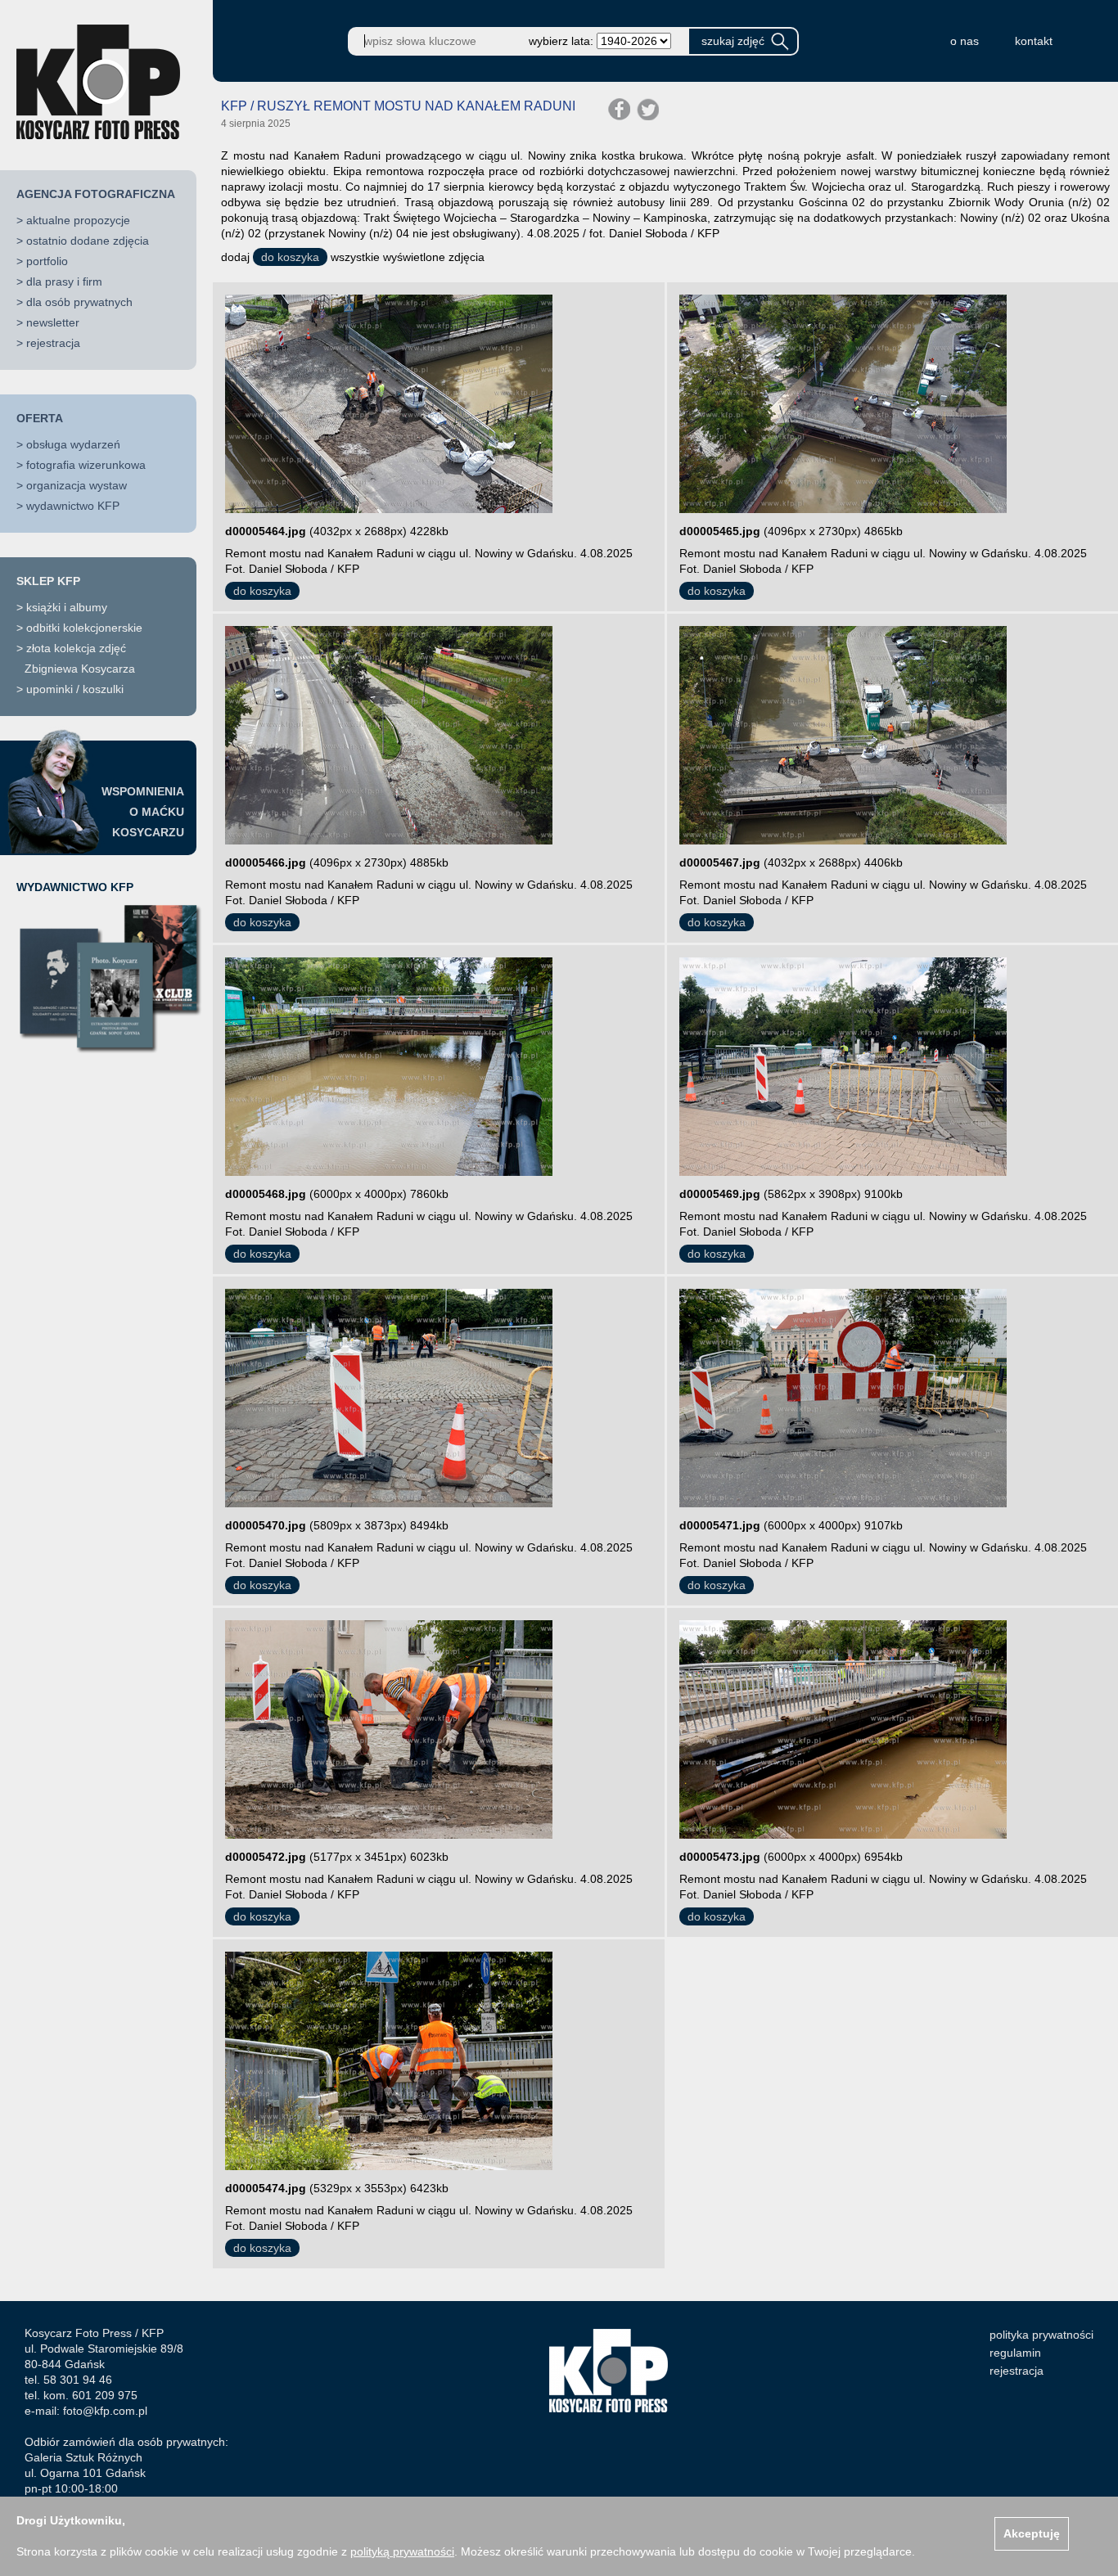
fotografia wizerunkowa (86, 465)
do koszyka (290, 257)
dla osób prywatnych (79, 302)
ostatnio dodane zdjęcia (88, 241)
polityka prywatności (1041, 2335)
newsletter (53, 322)
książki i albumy (67, 607)
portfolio (47, 261)
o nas (965, 41)
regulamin (1015, 2353)
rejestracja (53, 343)
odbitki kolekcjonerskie (84, 628)
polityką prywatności (402, 2551)
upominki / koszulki (75, 689)
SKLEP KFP (48, 581)
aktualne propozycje (78, 220)
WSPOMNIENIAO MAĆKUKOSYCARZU (143, 812)
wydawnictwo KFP (73, 506)
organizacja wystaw (77, 485)
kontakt (1034, 41)
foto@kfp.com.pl (105, 2411)
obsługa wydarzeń (73, 444)
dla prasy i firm (64, 281)
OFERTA (40, 418)
